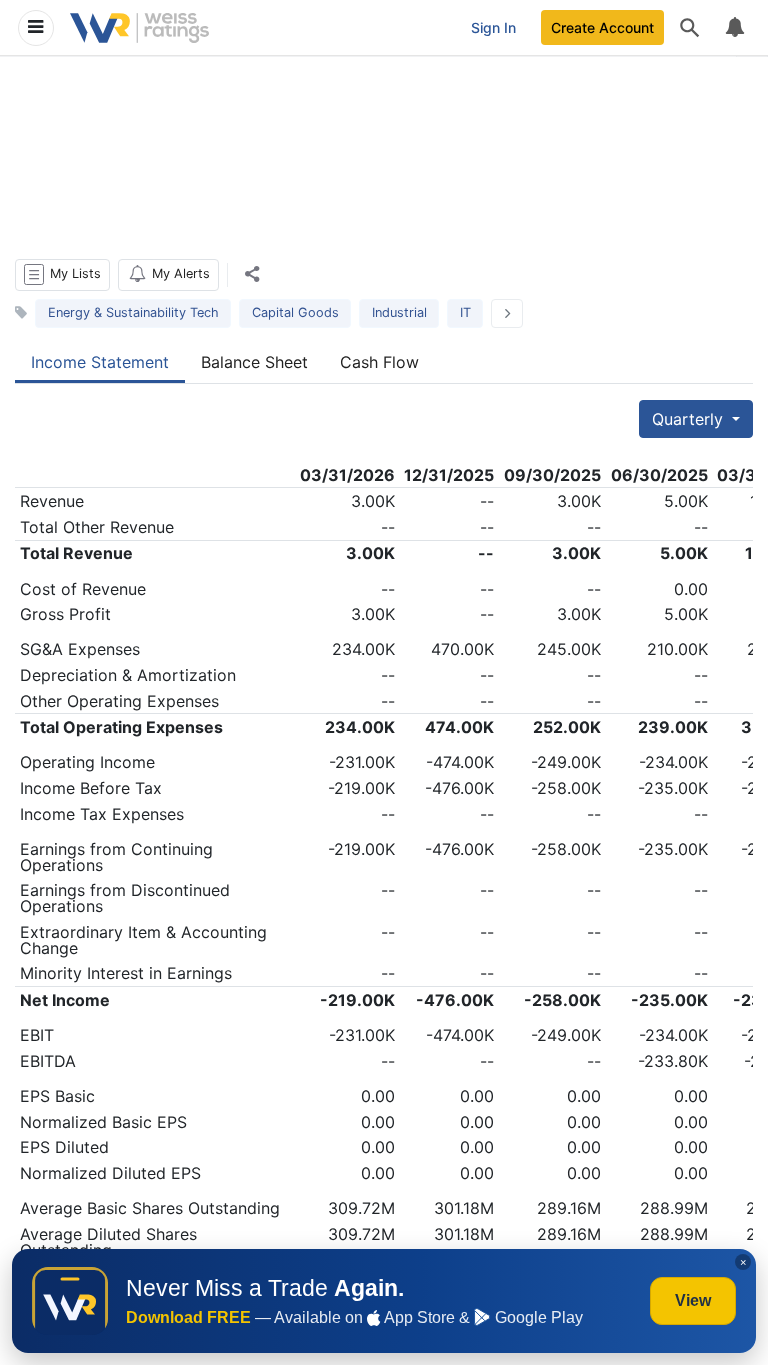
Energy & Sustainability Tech (133, 312)
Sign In (493, 27)
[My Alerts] (734, 28)
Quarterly (690, 419)
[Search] (690, 28)
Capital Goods (295, 312)
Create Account (602, 27)
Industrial (399, 312)
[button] (62, 275)
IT (465, 312)
